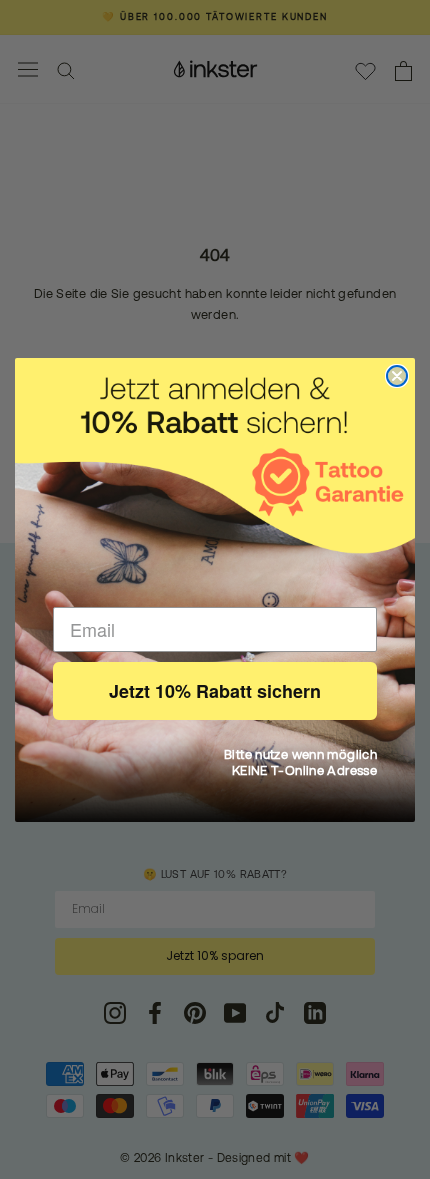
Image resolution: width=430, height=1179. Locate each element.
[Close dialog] (397, 376)
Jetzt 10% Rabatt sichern (215, 691)
